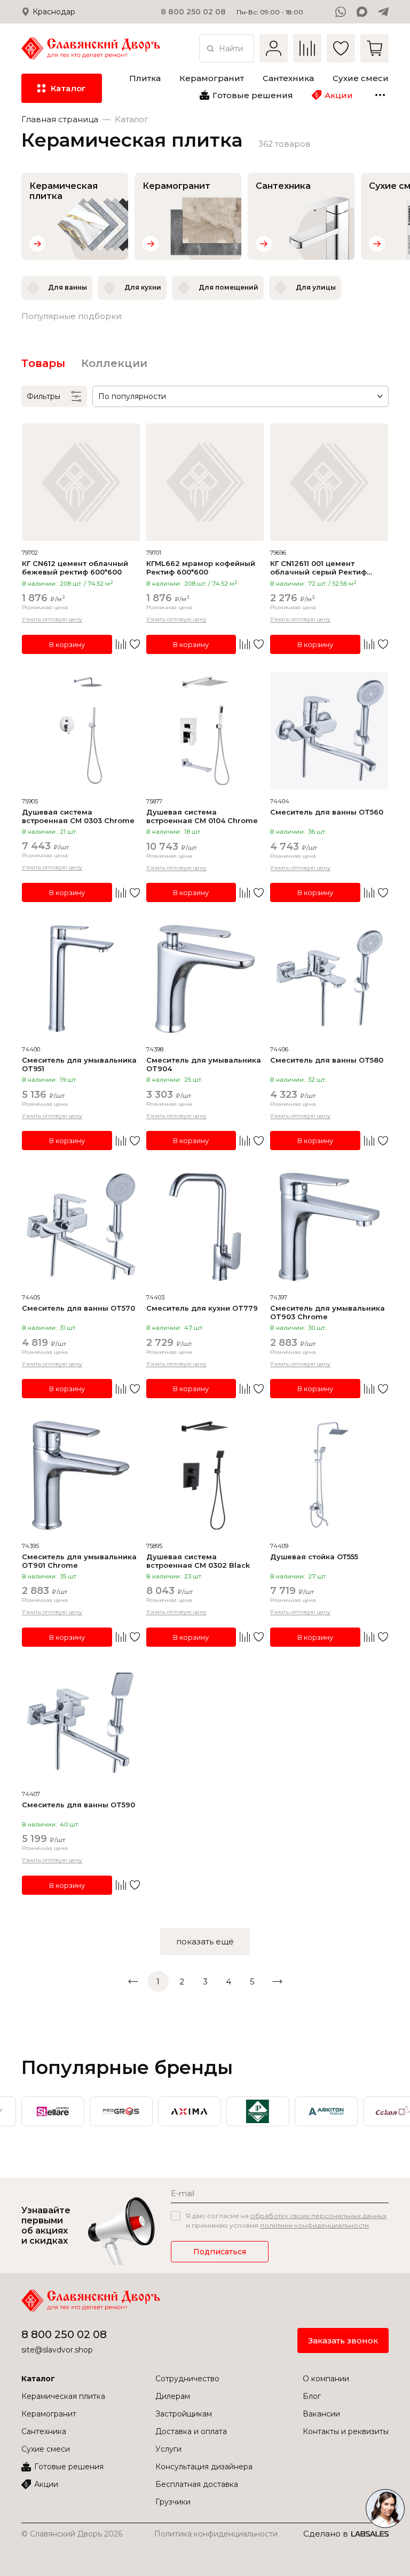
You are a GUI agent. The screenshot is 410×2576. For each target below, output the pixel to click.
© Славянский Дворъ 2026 (72, 2534)
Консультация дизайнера (204, 2467)
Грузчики (173, 2502)
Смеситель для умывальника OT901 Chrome (79, 1561)
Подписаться (220, 2252)
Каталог (38, 2379)
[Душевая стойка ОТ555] (329, 1475)
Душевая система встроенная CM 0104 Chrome (202, 816)
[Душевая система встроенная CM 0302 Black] (205, 1475)
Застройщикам (184, 2414)
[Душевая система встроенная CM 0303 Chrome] (81, 731)
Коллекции (114, 363)
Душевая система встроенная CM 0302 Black (198, 1561)
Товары (43, 363)
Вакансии (321, 2414)
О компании (326, 2379)
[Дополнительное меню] (380, 95)
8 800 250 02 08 (64, 2334)
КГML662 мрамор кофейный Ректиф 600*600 (201, 568)
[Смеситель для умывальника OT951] (81, 979)
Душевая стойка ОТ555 (314, 1557)
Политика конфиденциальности (216, 2534)
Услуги (168, 2449)
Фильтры (44, 396)
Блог (312, 2396)
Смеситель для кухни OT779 (202, 1308)
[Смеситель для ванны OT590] (81, 1723)
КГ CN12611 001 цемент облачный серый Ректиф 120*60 (318, 568)
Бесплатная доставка (197, 2484)
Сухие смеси (46, 2449)
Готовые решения (69, 2467)
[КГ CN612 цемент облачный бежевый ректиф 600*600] (81, 482)
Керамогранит (49, 2414)
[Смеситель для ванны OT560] (329, 731)
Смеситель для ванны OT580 (327, 1060)
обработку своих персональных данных (318, 2216)
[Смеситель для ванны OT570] (81, 1227)
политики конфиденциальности (314, 2225)
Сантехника (44, 2431)
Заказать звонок (343, 2340)
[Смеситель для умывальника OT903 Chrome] (329, 1227)
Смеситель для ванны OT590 (78, 1805)
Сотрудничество (187, 2379)
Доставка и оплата (191, 2431)
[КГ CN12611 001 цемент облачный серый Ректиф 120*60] (329, 482)
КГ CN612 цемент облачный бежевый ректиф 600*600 (75, 568)
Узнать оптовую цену (52, 619)
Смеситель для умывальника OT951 (79, 1064)
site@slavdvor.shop (57, 2350)
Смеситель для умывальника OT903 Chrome (328, 1312)
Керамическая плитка (63, 2396)
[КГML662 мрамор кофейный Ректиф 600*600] (205, 482)
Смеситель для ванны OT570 (78, 1308)
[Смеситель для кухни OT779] (205, 1227)
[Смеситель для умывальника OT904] (205, 979)
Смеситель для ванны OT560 (327, 812)
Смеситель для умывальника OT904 (204, 1064)
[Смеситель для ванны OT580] (329, 979)
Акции (46, 2484)
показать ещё (205, 1941)
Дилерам (173, 2396)
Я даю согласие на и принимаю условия (286, 2220)
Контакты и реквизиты (346, 2431)
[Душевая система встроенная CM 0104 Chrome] (205, 731)
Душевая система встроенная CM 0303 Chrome (78, 816)
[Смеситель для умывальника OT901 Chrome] (81, 1475)
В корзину (67, 644)
